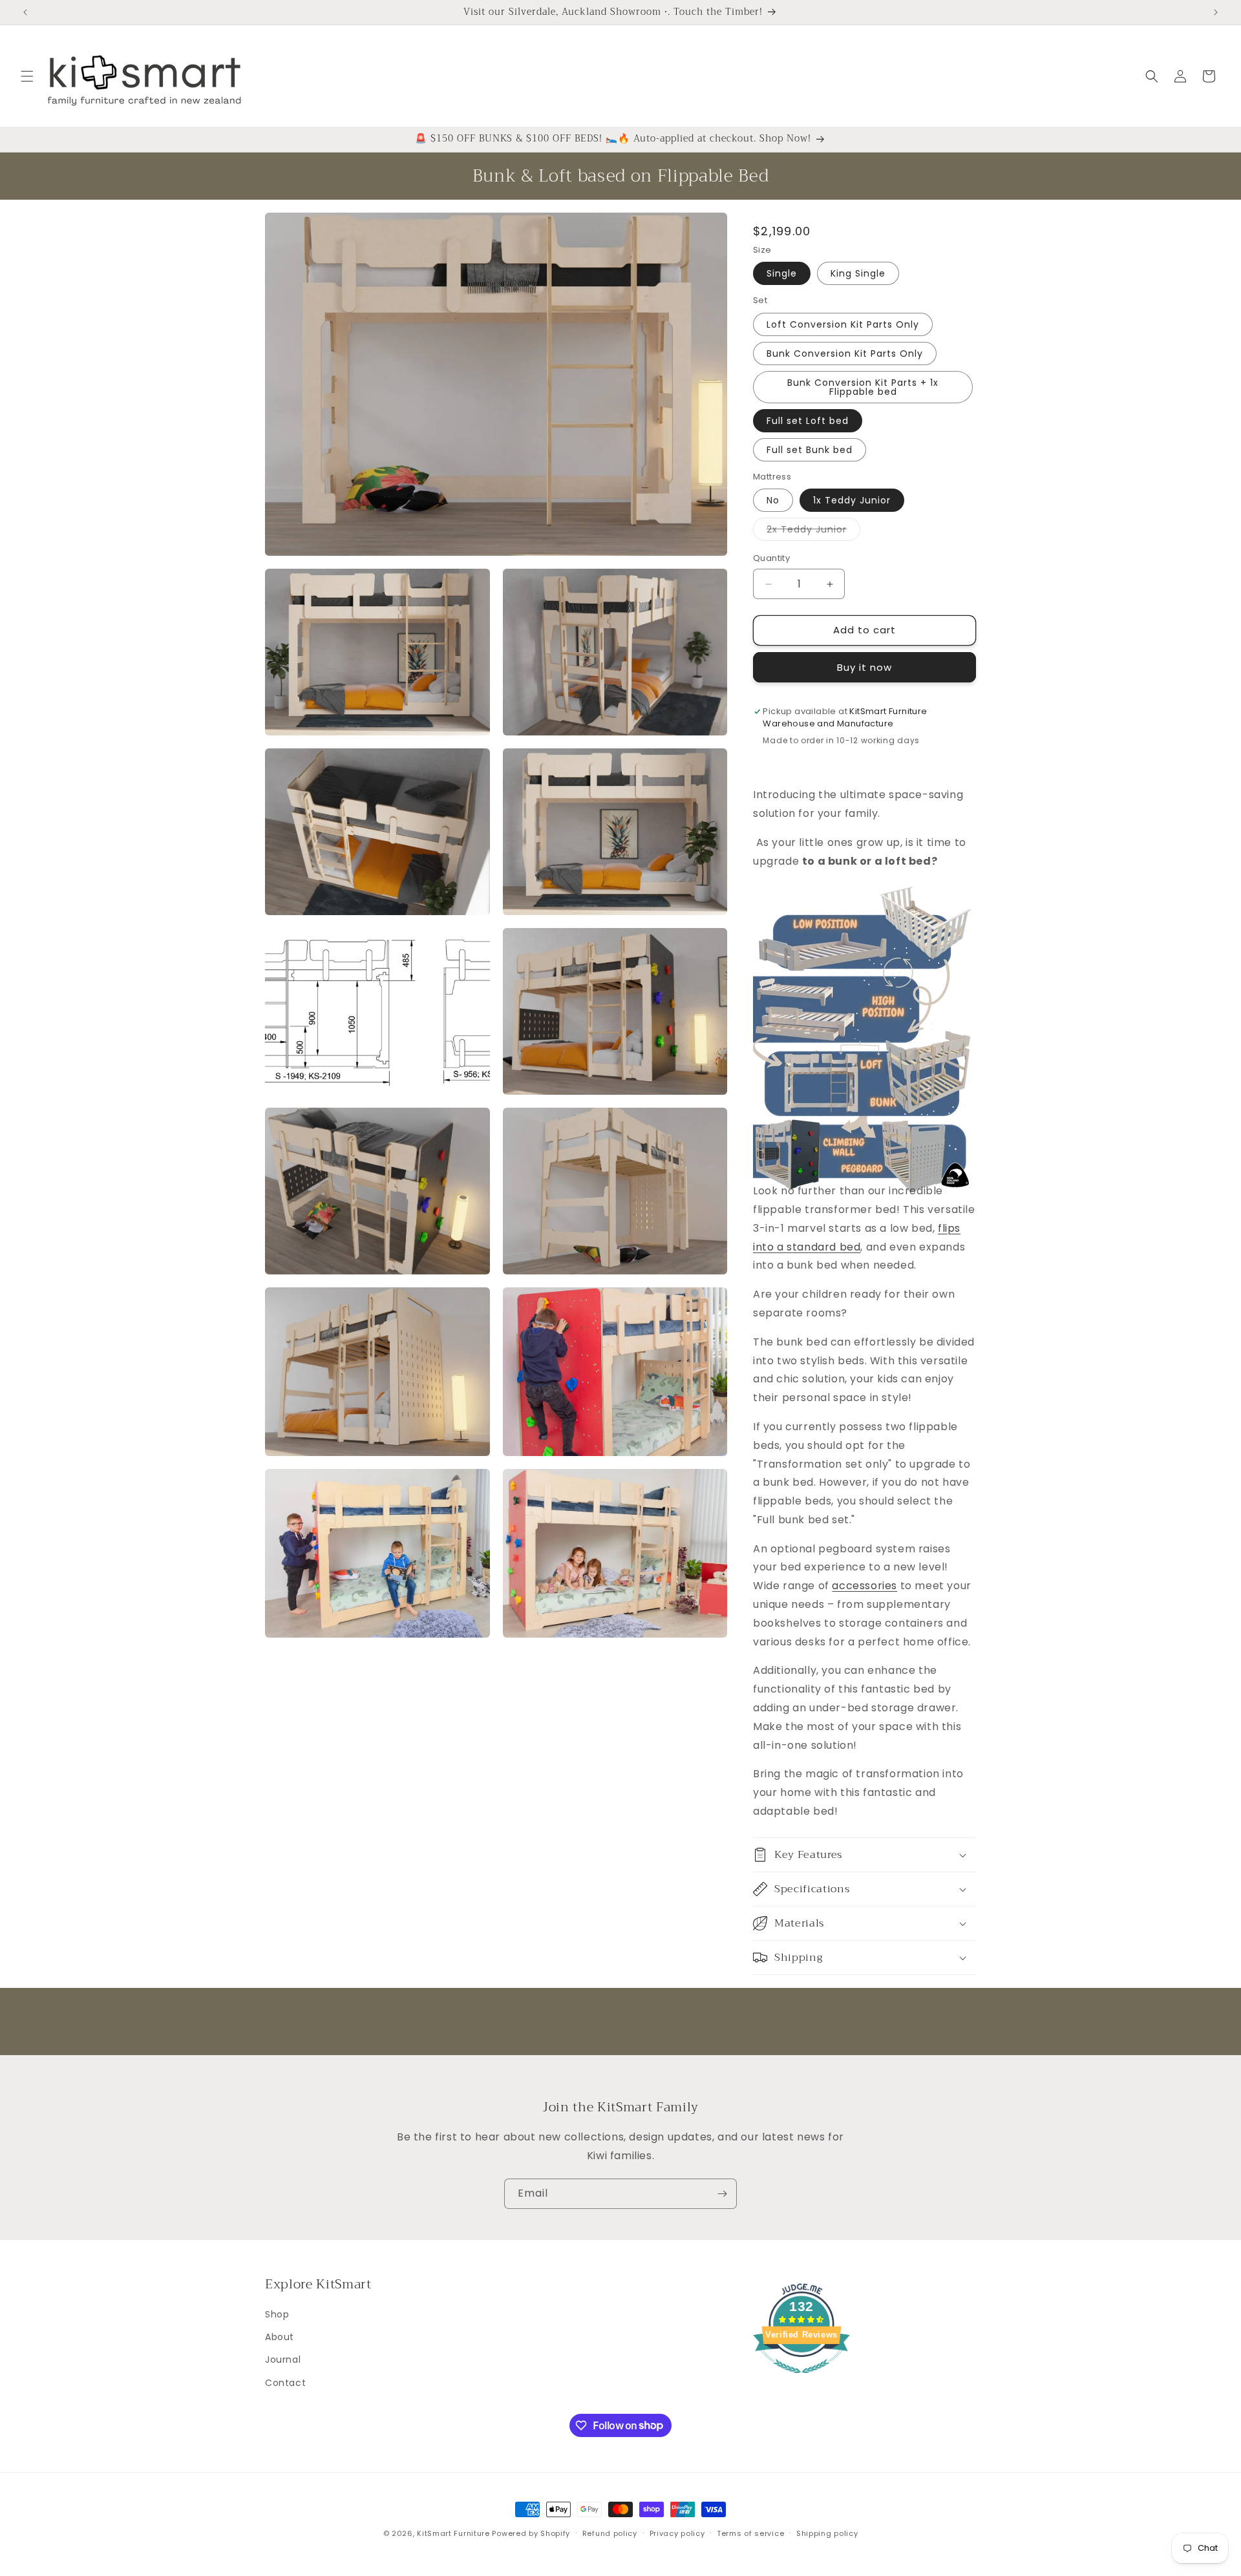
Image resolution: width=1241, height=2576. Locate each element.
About (280, 2337)
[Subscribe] (722, 2194)
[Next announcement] (1216, 12)
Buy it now (864, 667)
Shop (277, 2314)
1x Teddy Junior (852, 501)
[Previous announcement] (25, 12)
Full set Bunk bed (810, 450)
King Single (858, 274)
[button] (27, 76)
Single (782, 274)
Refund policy (610, 2533)
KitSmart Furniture (453, 2533)
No (773, 501)
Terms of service (750, 2533)
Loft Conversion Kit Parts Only (843, 324)
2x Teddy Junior (813, 532)
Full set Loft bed (808, 421)
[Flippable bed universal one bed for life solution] (863, 1162)
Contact (285, 2382)
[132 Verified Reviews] (801, 2380)
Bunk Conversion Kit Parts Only (845, 354)
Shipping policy (827, 2533)
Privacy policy (677, 2533)
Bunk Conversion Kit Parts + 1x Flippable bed (863, 387)
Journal (283, 2360)
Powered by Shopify (531, 2533)
